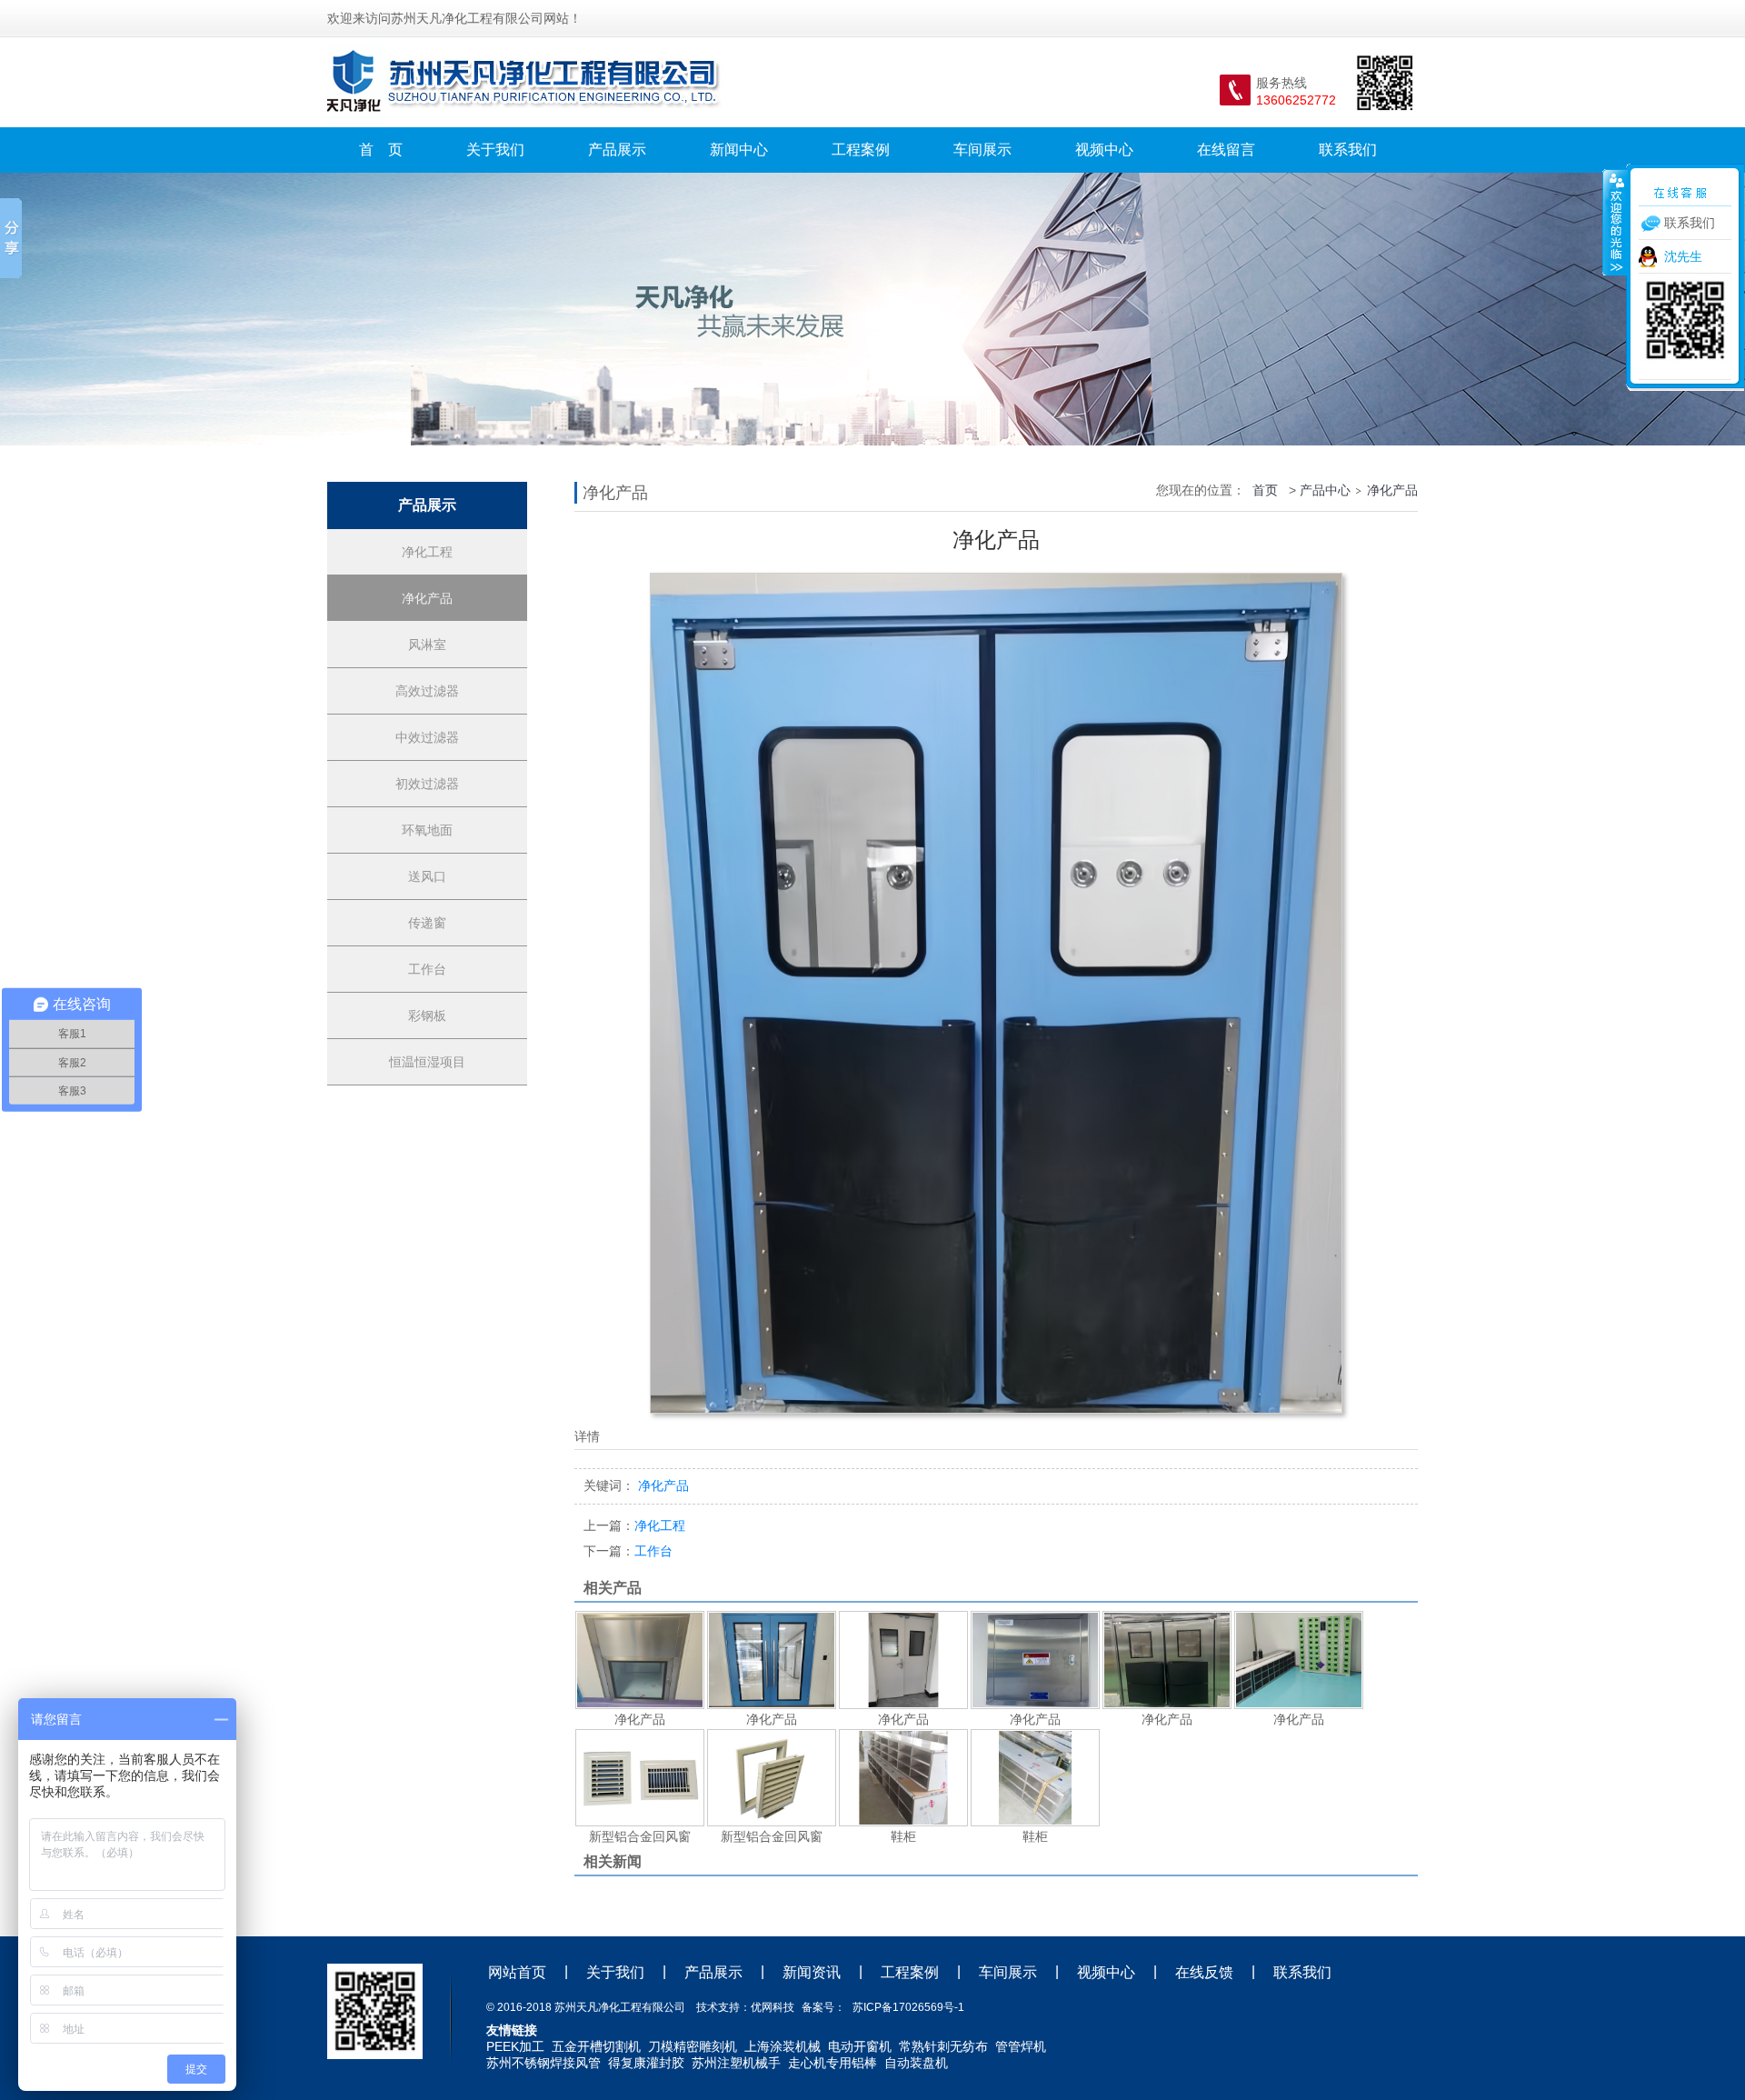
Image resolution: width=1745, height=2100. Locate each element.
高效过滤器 (427, 691)
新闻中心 (739, 150)
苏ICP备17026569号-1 (908, 2007)
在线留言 (1226, 150)
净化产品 (427, 598)
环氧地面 (427, 830)
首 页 (381, 150)
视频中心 (1104, 150)
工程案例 (861, 150)
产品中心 (1325, 490)
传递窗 (427, 923)
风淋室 (427, 645)
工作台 (427, 969)
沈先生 (1683, 256)
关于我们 (495, 150)
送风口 (427, 876)
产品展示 (617, 150)
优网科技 (773, 2007)
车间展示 (982, 150)
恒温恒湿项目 (427, 1062)
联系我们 (1348, 150)
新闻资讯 (812, 1972)
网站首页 (517, 1972)
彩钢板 (427, 1015)
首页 (1265, 490)
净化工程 (427, 552)
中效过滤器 (427, 737)
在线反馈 (1204, 1972)
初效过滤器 (427, 784)
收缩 (1615, 222)
